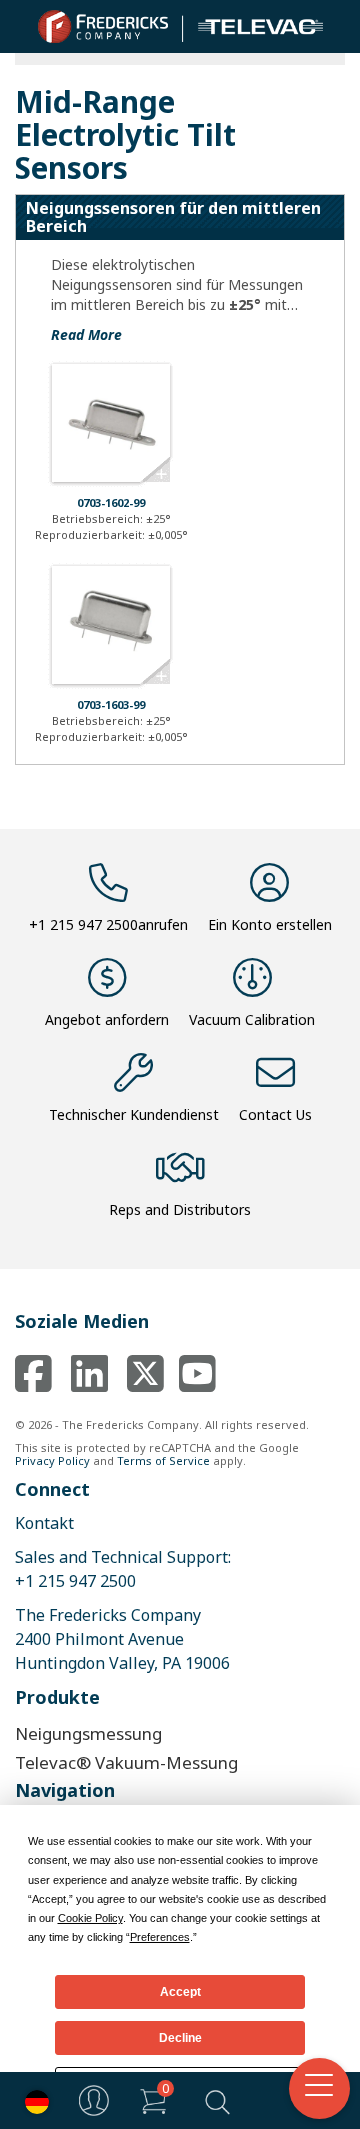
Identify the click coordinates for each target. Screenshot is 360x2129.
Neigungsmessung (88, 1733)
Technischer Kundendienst (134, 1114)
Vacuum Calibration (252, 1019)
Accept (180, 1992)
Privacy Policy (52, 1460)
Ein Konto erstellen (270, 924)
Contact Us (275, 1114)
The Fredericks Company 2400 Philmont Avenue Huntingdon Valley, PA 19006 (122, 1639)
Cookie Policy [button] (90, 1918)
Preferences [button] (160, 1937)
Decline (180, 2038)
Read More (86, 334)
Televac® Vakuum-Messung (126, 1762)
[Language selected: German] (32, 2100)
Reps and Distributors (180, 1209)
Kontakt (44, 1523)
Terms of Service (163, 1460)
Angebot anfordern (107, 1019)
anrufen (108, 924)
